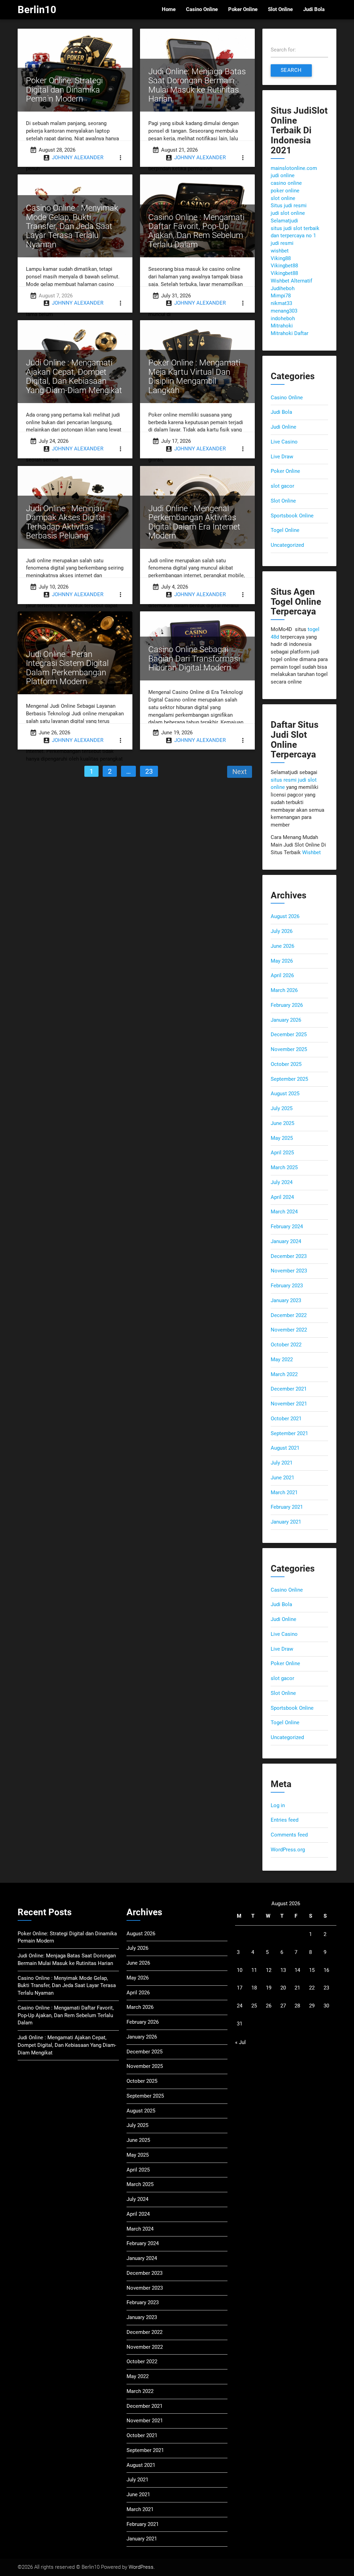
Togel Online (285, 530)
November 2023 (289, 1271)
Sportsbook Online (292, 516)
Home (169, 9)
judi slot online (288, 213)
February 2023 (287, 1286)
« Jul (240, 2043)
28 (297, 2006)
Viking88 (281, 259)
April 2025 (282, 1153)
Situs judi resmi (289, 206)
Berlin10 (37, 10)
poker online (285, 191)
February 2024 (287, 1227)
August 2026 (285, 917)
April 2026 (282, 976)
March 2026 (284, 990)
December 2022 (289, 1315)
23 (149, 771)
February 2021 (287, 1507)
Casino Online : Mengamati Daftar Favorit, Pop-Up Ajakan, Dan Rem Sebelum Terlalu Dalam (66, 2016)
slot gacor (282, 486)
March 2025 (284, 1168)
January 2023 (286, 1301)
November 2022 (289, 1330)
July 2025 (282, 1109)
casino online (286, 183)
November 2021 (289, 1404)
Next (240, 772)
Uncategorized (287, 545)
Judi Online (283, 427)
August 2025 (285, 1094)
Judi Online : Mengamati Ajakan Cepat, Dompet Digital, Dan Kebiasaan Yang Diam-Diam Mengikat (67, 2045)
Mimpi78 (281, 296)
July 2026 (282, 931)
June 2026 (282, 946)
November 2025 (289, 1050)
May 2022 (282, 1360)
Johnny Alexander (78, 158)
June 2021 (282, 1478)
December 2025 (289, 1035)
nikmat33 (281, 303)
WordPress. (142, 2567)
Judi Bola (314, 9)
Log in (278, 1806)
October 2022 (286, 1345)
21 (297, 1988)
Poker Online (243, 9)
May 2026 (282, 961)
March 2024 (284, 1212)
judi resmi (282, 243)
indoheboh (283, 319)
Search (291, 70)
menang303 (284, 311)
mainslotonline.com (294, 168)
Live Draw (282, 457)
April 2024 (282, 1197)
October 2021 (286, 1419)
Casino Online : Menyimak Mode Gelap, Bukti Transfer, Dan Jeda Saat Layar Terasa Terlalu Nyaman (67, 1986)
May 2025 (282, 1138)
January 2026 (286, 1020)
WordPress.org (288, 1850)
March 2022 (284, 1375)
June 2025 (282, 1123)
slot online (283, 198)
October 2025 (286, 1064)
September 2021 (289, 1434)
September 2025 (289, 1079)
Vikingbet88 (284, 266)
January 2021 (286, 1522)
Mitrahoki (282, 326)
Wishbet (311, 853)
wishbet (280, 251)
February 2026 (287, 1005)
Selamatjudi (284, 221)
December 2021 (289, 1389)
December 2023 (289, 1256)
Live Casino (284, 442)
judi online (283, 176)
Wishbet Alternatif (291, 281)
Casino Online (202, 9)
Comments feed (289, 1835)
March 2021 (284, 1493)
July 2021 (282, 1463)
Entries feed (285, 1820)
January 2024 (286, 1242)
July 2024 (282, 1182)
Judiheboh (283, 289)
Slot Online (280, 9)
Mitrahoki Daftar (290, 333)
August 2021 (285, 1448)
